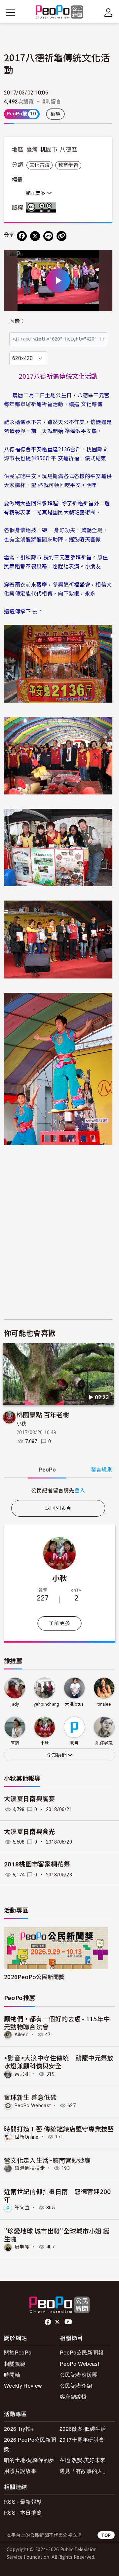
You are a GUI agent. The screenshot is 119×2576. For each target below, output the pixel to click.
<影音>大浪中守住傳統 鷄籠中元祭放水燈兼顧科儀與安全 (59, 2062)
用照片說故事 (20, 2471)
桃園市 (49, 150)
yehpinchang (47, 1704)
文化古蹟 (40, 165)
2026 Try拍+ (19, 2429)
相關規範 (15, 2364)
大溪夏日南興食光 (30, 1832)
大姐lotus (74, 1704)
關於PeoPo (18, 2352)
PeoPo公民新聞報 (82, 2352)
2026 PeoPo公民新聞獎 (30, 2444)
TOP (106, 2535)
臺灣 (32, 150)
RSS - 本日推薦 (23, 2513)
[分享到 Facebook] (22, 236)
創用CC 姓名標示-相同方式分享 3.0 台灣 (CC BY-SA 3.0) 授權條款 (43, 207)
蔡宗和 (22, 2074)
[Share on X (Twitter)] (35, 236)
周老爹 (22, 2247)
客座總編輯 (73, 2396)
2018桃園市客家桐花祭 (37, 1864)
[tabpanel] (58, 1490)
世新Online (27, 2137)
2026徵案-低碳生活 (83, 2429)
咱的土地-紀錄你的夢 (29, 2460)
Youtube (69, 2322)
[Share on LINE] (48, 236)
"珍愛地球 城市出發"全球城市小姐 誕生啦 (57, 2235)
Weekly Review (23, 2386)
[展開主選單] (11, 13)
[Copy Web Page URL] (61, 236)
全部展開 (58, 1755)
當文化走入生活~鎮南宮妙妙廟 (47, 2160)
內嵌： (17, 321)
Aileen (21, 2035)
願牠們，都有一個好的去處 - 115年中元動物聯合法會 (57, 2022)
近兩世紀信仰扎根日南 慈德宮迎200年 (58, 2195)
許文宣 (22, 2208)
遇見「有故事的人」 (84, 2471)
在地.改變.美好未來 (82, 2460)
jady (15, 1704)
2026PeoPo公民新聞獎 (34, 1977)
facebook (48, 2322)
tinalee (104, 1704)
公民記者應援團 (79, 2375)
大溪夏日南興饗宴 (30, 1799)
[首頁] (60, 12)
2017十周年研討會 (82, 2440)
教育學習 (68, 165)
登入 (80, 1490)
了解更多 (59, 1623)
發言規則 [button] (102, 1470)
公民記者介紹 (76, 2386)
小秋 (22, 1424)
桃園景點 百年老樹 (43, 1414)
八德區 (68, 150)
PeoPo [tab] (47, 1470)
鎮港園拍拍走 (30, 2168)
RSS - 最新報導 (23, 2502)
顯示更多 (36, 193)
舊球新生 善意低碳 (30, 2097)
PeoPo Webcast (33, 2105)
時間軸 (12, 2375)
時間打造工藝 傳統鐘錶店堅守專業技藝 (59, 2129)
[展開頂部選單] (108, 13)
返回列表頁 (58, 1508)
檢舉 (55, 114)
